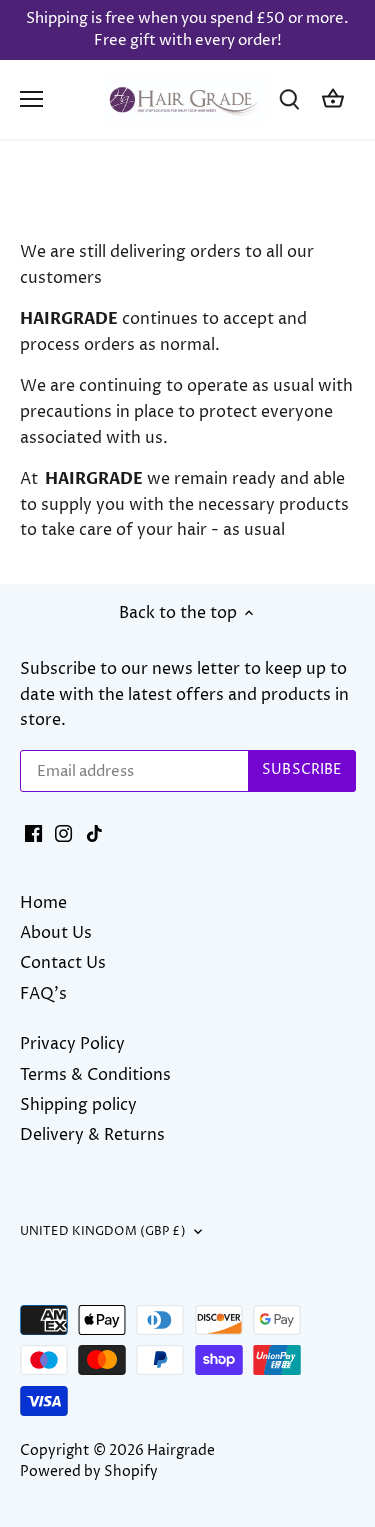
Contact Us (63, 963)
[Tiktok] (94, 832)
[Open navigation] (31, 99)
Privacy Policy (72, 1044)
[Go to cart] (333, 99)
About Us (56, 933)
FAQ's (43, 994)
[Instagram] (63, 832)
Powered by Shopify (89, 1472)
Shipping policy (78, 1105)
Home (43, 903)
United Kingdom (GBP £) (103, 1232)
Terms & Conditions (95, 1075)
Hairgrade (181, 1451)
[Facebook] (33, 832)
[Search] (289, 99)
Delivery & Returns (92, 1135)
